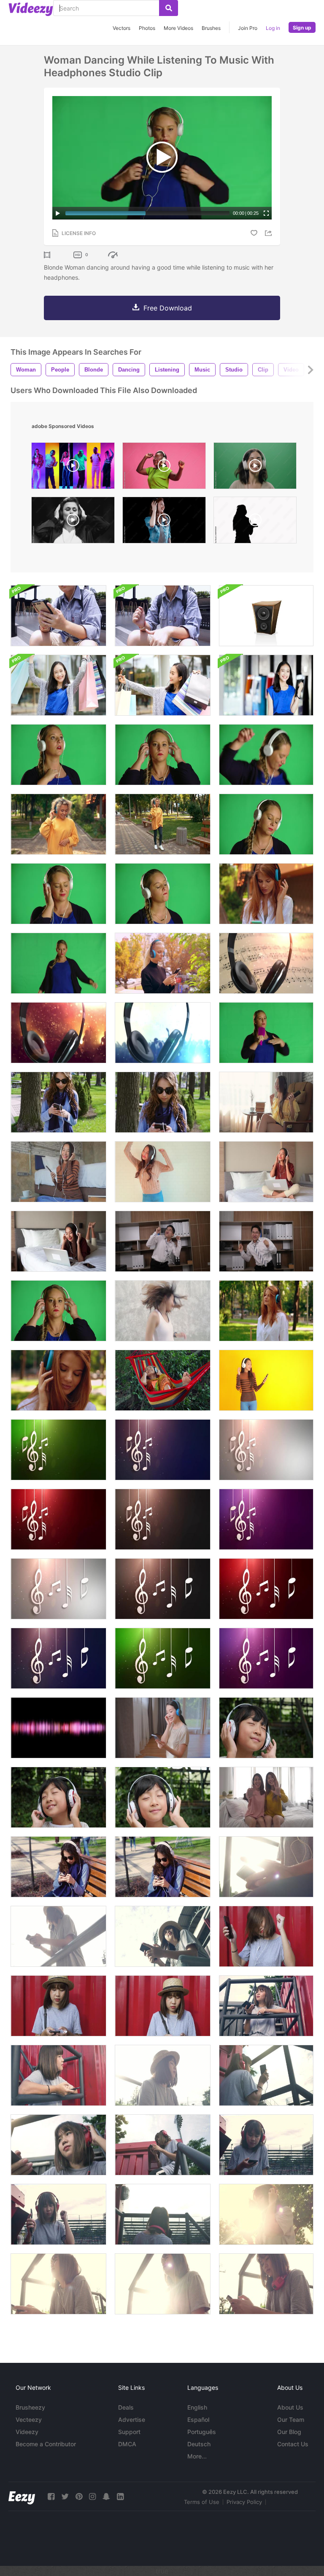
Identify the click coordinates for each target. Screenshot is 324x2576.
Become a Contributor (46, 2444)
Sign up (302, 28)
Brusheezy (30, 2407)
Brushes (211, 28)
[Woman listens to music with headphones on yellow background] (266, 1380)
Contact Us (293, 2444)
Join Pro (248, 28)
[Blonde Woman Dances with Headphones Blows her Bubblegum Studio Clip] (266, 824)
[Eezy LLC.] (22, 2497)
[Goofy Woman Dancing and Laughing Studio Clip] (58, 963)
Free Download (168, 308)
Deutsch (199, 2444)
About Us (290, 2407)
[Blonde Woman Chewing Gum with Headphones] (58, 1311)
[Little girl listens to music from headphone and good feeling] (266, 1728)
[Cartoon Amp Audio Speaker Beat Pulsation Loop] (266, 616)
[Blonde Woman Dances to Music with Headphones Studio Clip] (58, 755)
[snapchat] (106, 2497)
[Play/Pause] (58, 213)
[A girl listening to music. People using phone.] (58, 616)
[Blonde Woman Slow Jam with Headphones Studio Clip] (58, 894)
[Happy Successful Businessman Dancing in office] (163, 1241)
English (197, 2407)
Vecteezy (29, 2420)
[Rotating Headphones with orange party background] (58, 1033)
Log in (273, 28)
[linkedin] (120, 2497)
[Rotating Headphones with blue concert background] (163, 1033)
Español (198, 2420)
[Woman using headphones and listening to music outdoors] (266, 1311)
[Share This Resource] (270, 233)
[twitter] (65, 2497)
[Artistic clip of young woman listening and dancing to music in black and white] (73, 522)
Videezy (27, 2432)
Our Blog (289, 2432)
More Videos (178, 28)
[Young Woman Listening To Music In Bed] (58, 1241)
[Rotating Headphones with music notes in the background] (266, 963)
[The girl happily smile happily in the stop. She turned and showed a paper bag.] (58, 685)
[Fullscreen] (266, 213)
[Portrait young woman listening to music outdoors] (266, 894)
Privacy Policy (244, 2502)
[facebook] (51, 2497)
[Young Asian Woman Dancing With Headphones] (266, 1102)
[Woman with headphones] (266, 1172)
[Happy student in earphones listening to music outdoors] (58, 824)
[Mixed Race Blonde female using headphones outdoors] (163, 824)
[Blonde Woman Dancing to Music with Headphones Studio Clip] (266, 755)
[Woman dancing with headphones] (163, 1172)
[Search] (169, 8)
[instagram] (92, 2497)
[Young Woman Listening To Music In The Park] (58, 1102)
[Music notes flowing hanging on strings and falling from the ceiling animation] (58, 1450)
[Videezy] (31, 9)
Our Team (291, 2420)
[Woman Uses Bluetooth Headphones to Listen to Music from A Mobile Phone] (163, 1728)
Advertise (132, 2420)
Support (129, 2432)
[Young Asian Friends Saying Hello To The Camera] (266, 1797)
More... (197, 2456)
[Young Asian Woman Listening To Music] (58, 1172)
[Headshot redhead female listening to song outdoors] (58, 1380)
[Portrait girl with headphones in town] (163, 963)
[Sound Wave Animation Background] (58, 1728)
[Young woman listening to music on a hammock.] (163, 1380)
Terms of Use (202, 2502)
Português (202, 2432)
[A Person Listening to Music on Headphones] (163, 616)
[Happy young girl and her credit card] (266, 685)
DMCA (127, 2444)
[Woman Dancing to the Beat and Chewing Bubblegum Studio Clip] (163, 894)
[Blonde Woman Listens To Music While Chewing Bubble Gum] (163, 755)
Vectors (121, 28)
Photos (147, 28)
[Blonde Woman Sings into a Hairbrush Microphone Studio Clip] (266, 1033)
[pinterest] (79, 2497)
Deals (126, 2407)
